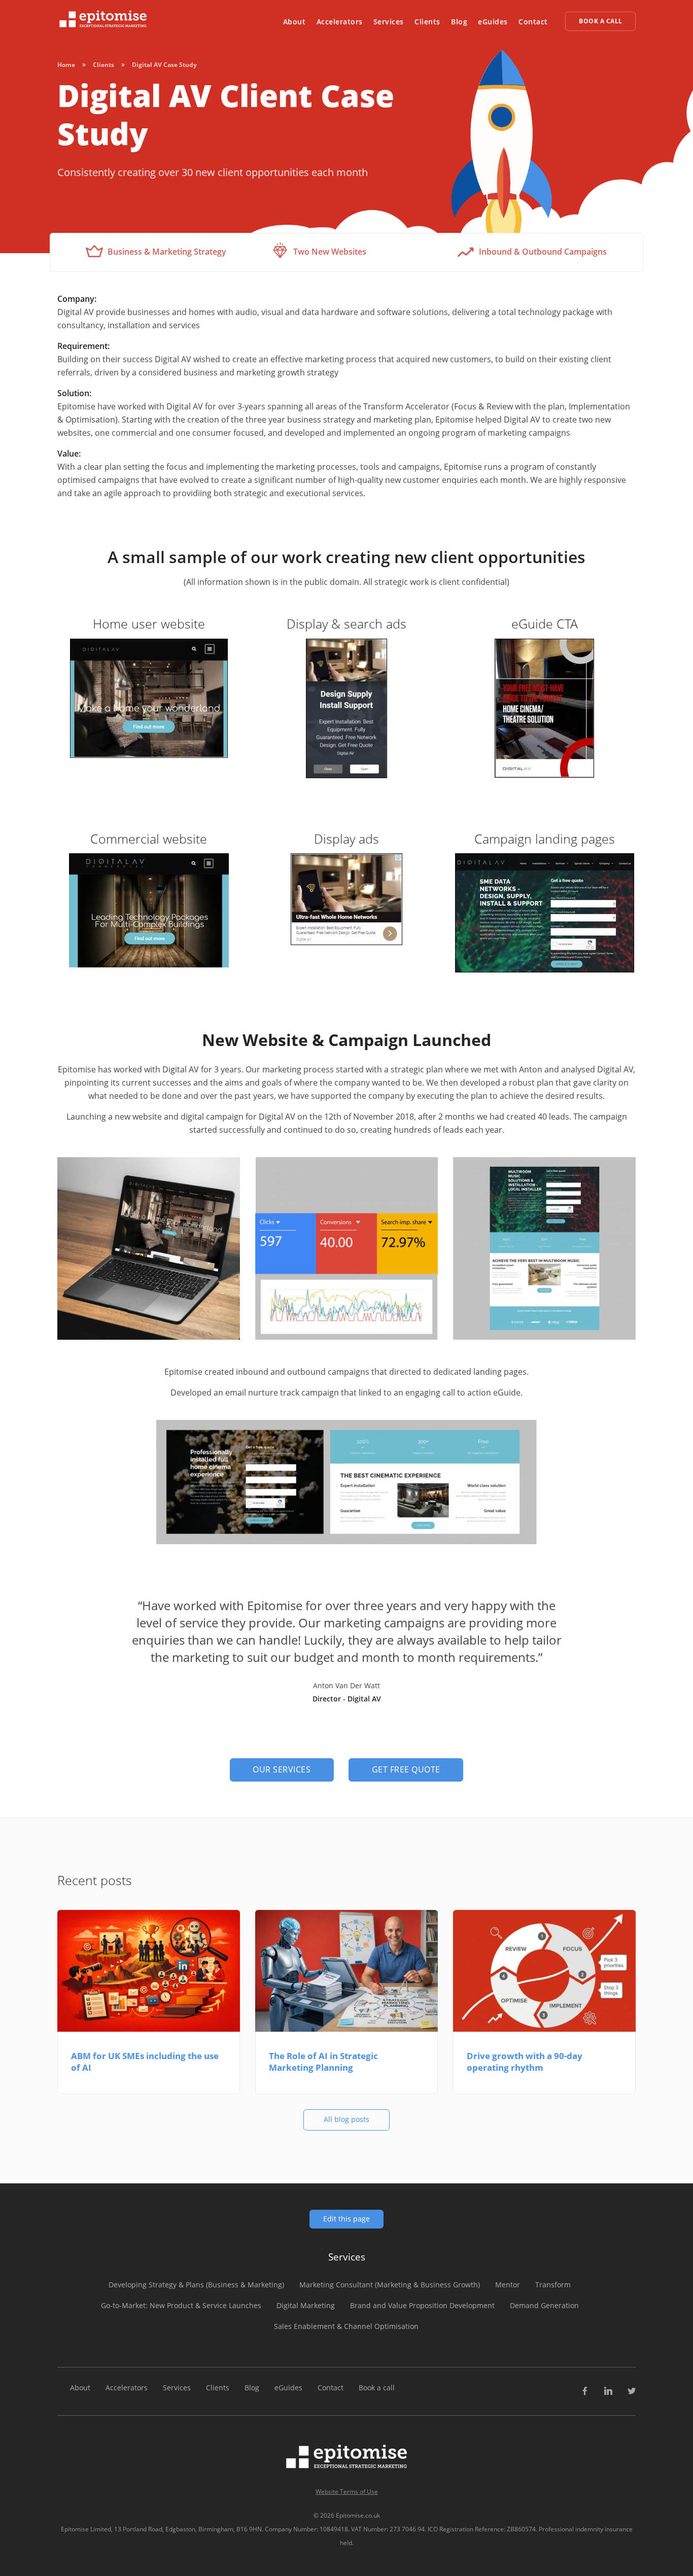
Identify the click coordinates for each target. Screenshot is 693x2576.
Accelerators (340, 22)
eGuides (493, 22)
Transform (553, 2285)
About (294, 22)
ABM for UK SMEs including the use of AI (145, 2062)
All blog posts (346, 2119)
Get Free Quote (406, 1769)
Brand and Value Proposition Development (422, 2305)
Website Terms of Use (347, 2492)
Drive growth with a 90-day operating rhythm (525, 2062)
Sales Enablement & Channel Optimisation (346, 2326)
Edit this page (346, 2219)
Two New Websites (329, 252)
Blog (459, 22)
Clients (427, 22)
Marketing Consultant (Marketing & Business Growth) (390, 2285)
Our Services (282, 1769)
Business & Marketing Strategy (166, 252)
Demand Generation (544, 2305)
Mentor (508, 2285)
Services (389, 22)
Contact (533, 22)
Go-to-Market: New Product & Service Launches (181, 2305)
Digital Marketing (306, 2305)
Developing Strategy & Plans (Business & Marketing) (196, 2285)
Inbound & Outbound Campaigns (542, 252)
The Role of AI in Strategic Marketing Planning (323, 2062)
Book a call (377, 2388)
